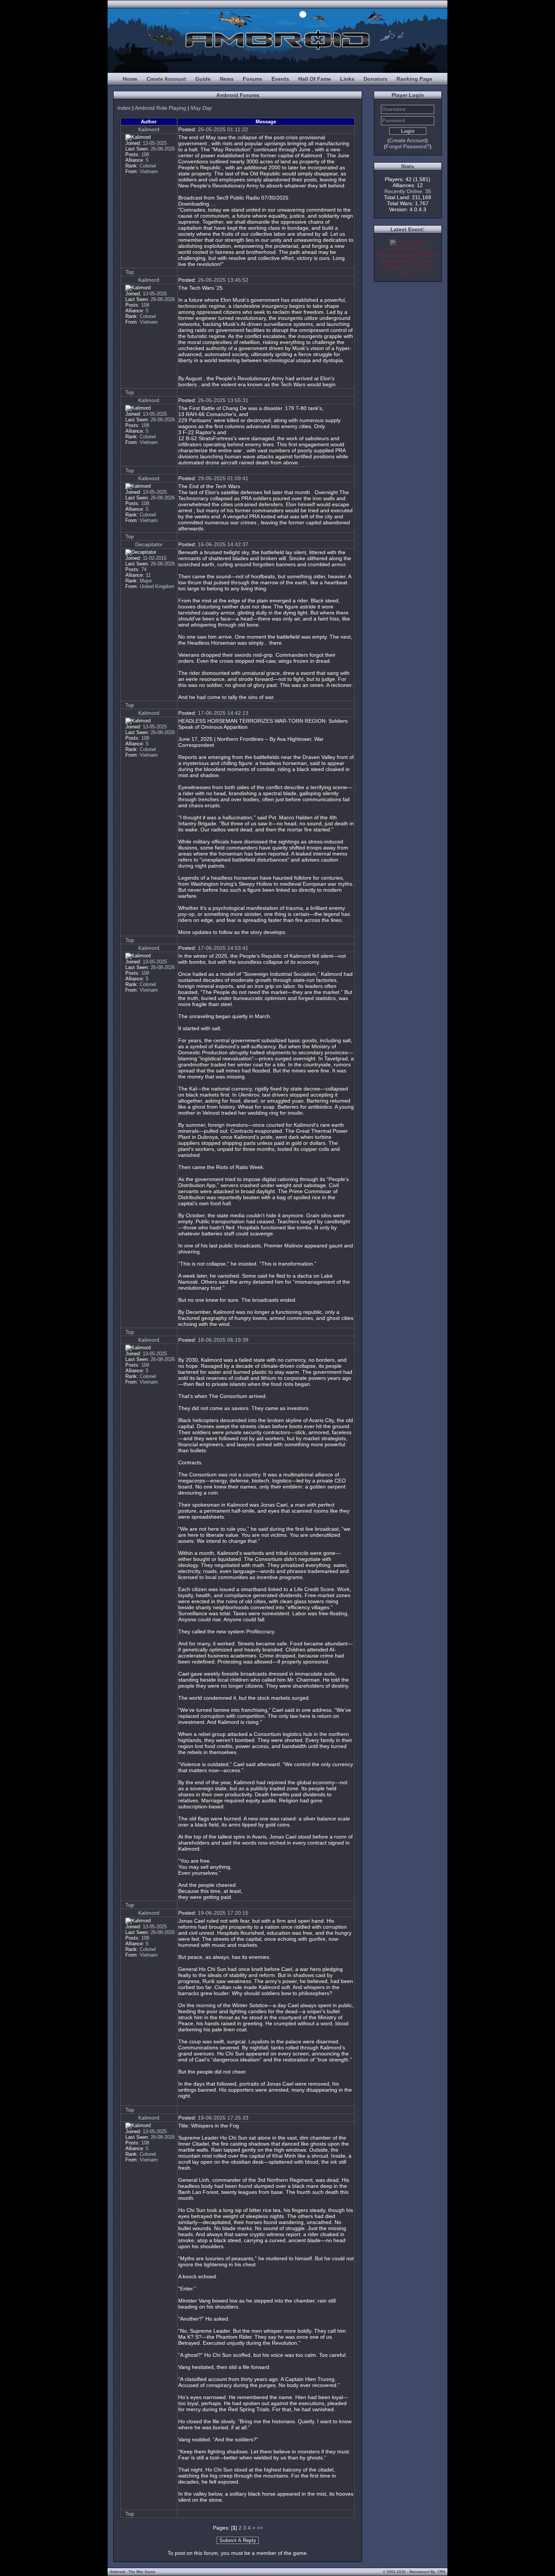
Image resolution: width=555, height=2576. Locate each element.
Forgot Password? (408, 146)
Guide (203, 79)
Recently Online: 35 (408, 191)
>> (260, 2528)
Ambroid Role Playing (160, 108)
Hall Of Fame (315, 79)
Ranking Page (414, 79)
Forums (253, 79)
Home (130, 79)
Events (280, 79)
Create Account (166, 79)
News (227, 79)
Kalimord (149, 129)
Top (130, 272)
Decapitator (149, 544)
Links (347, 79)
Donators (375, 79)
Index (124, 108)
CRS (442, 2572)
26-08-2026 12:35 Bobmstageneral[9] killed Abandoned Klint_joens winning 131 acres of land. (408, 261)
